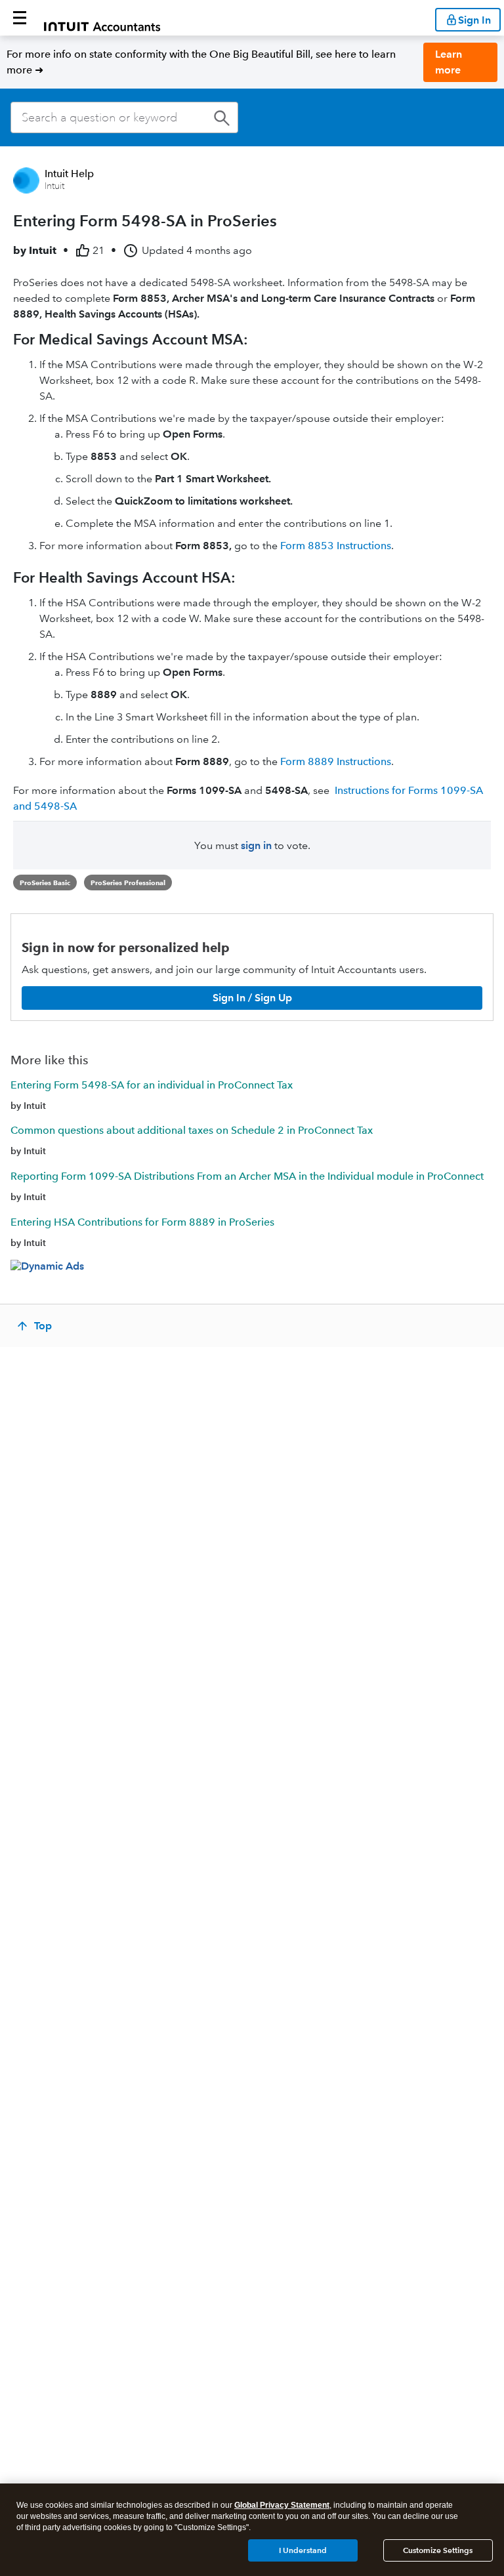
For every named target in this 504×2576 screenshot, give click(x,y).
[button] (20, 18)
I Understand (303, 2550)
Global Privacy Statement (282, 2505)
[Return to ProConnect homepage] (102, 18)
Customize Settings (438, 2550)
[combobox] (124, 117)
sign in (256, 845)
